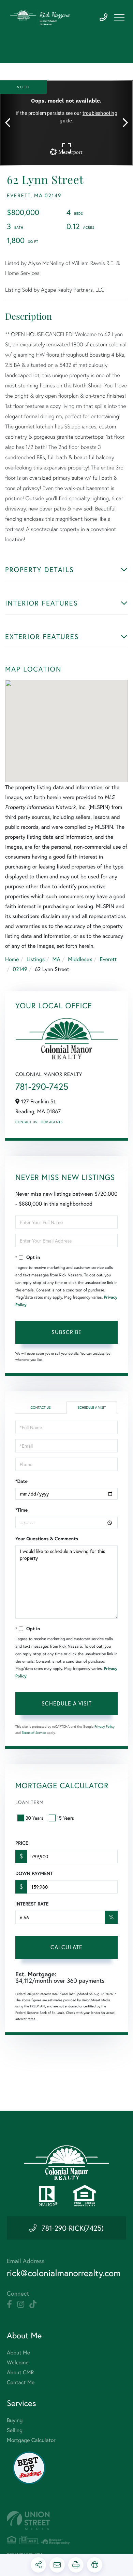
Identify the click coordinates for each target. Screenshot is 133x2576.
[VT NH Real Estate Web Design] (66, 2520)
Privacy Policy (105, 1727)
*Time (21, 1510)
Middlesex (80, 959)
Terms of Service (34, 1733)
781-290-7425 (104, 18)
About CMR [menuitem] (20, 2372)
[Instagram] (21, 2305)
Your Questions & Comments (47, 1539)
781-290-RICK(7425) (73, 2228)
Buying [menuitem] (15, 2420)
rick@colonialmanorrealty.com (64, 2273)
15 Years (65, 1818)
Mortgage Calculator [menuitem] (31, 2440)
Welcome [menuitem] (18, 2362)
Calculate (66, 1947)
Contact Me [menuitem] (21, 2382)
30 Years (34, 1818)
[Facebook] (9, 2305)
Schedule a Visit (92, 1407)
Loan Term (29, 1802)
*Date (21, 1481)
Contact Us (26, 1122)
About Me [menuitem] (18, 2353)
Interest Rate (32, 1904)
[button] (11, 123)
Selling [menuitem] (15, 2430)
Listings (36, 959)
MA (56, 959)
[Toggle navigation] (119, 18)
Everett (108, 959)
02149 (20, 969)
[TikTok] (33, 2305)
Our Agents (51, 1122)
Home (12, 959)
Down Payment (34, 1873)
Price (22, 1843)
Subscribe (67, 1332)
